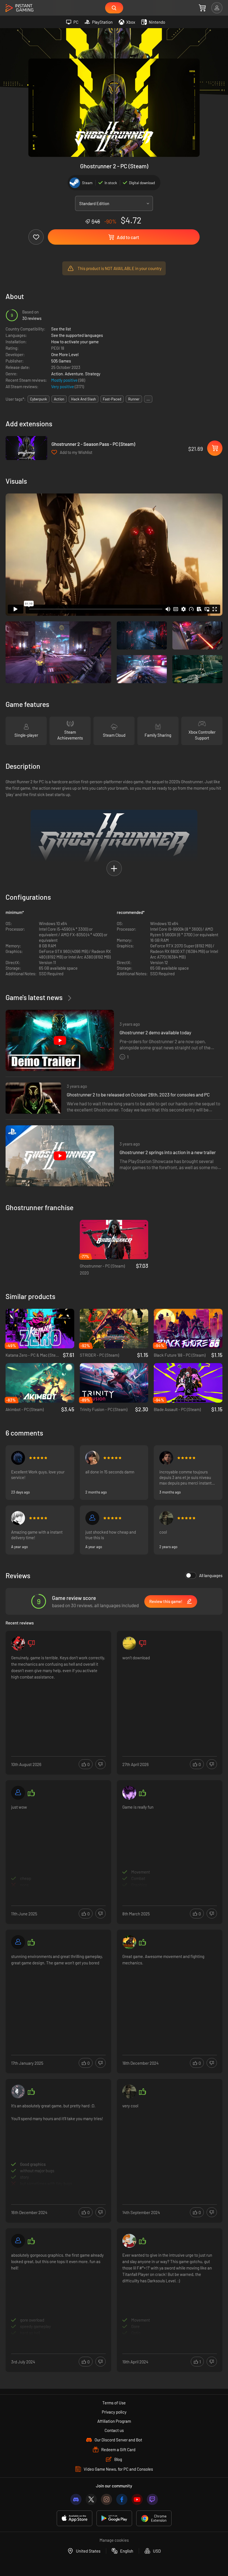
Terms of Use (114, 2403)
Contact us (114, 2430)
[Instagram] (106, 2499)
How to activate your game (75, 342)
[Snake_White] (129, 1942)
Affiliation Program (114, 2421)
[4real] (166, 1518)
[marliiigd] (18, 2241)
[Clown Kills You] (18, 1643)
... (148, 399)
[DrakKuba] (18, 2091)
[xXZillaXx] (129, 1793)
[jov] (92, 1458)
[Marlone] (18, 1518)
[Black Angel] (18, 1458)
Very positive (63, 386)
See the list (61, 329)
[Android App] (114, 2518)
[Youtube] (137, 2499)
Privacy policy (114, 2412)
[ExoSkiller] (18, 1942)
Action (57, 374)
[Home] (19, 8)
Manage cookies (114, 2540)
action (59, 399)
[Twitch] (152, 2499)
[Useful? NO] (101, 1764)
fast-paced (112, 399)
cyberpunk (39, 399)
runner (134, 399)
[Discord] (76, 2499)
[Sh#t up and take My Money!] (129, 2241)
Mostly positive (65, 380)
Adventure (74, 374)
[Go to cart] (202, 8)
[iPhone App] (75, 2518)
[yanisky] (166, 1458)
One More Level (65, 354)
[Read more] (58, 1696)
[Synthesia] (129, 1643)
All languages (211, 1575)
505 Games (61, 361)
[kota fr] (92, 1518)
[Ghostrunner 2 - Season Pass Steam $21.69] (26, 448)
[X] (91, 2499)
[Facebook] (122, 2499)
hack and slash (84, 399)
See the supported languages (77, 335)
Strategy (93, 374)
